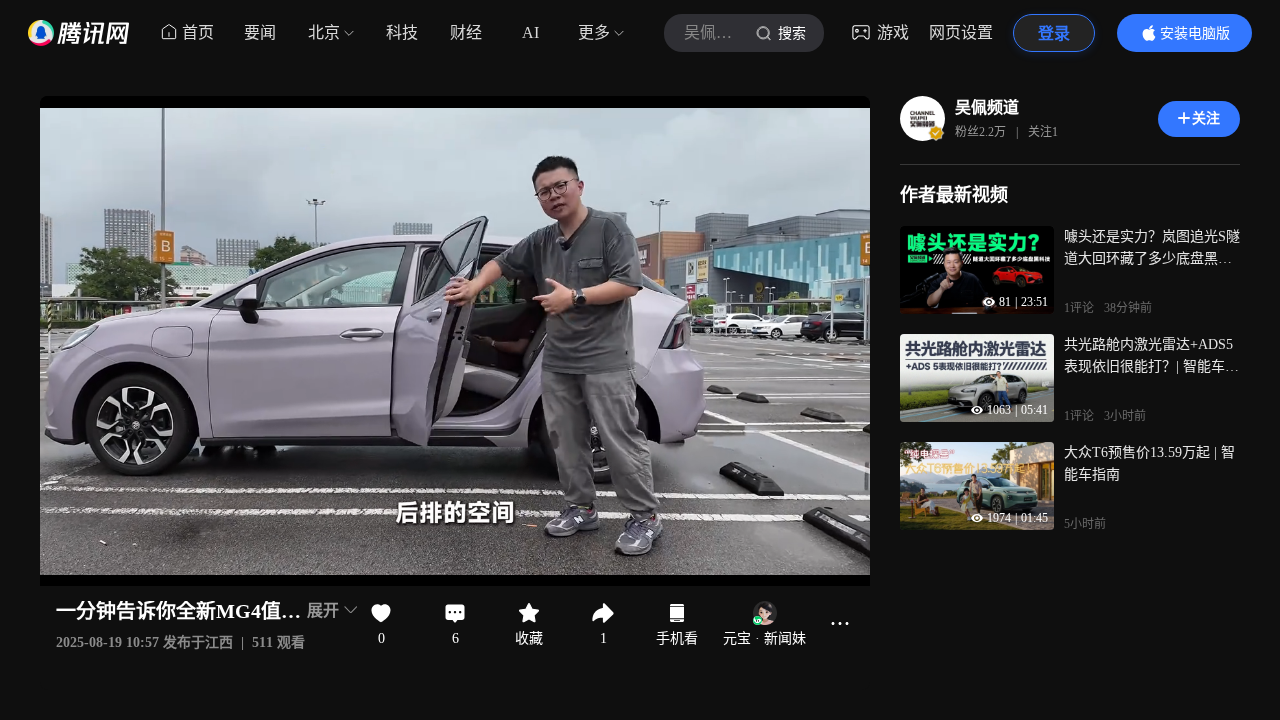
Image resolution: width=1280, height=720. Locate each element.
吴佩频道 (987, 107)
